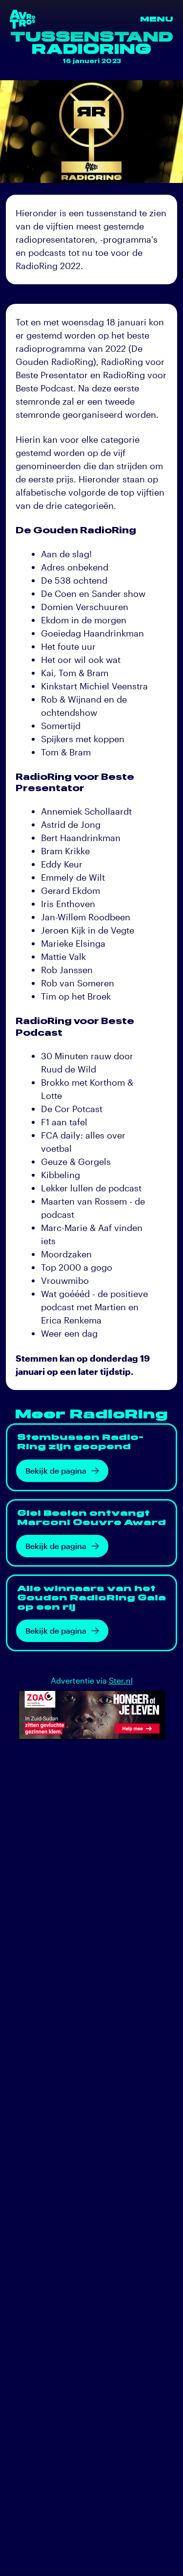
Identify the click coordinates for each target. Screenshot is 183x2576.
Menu (157, 19)
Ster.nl (121, 1680)
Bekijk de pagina (56, 1470)
